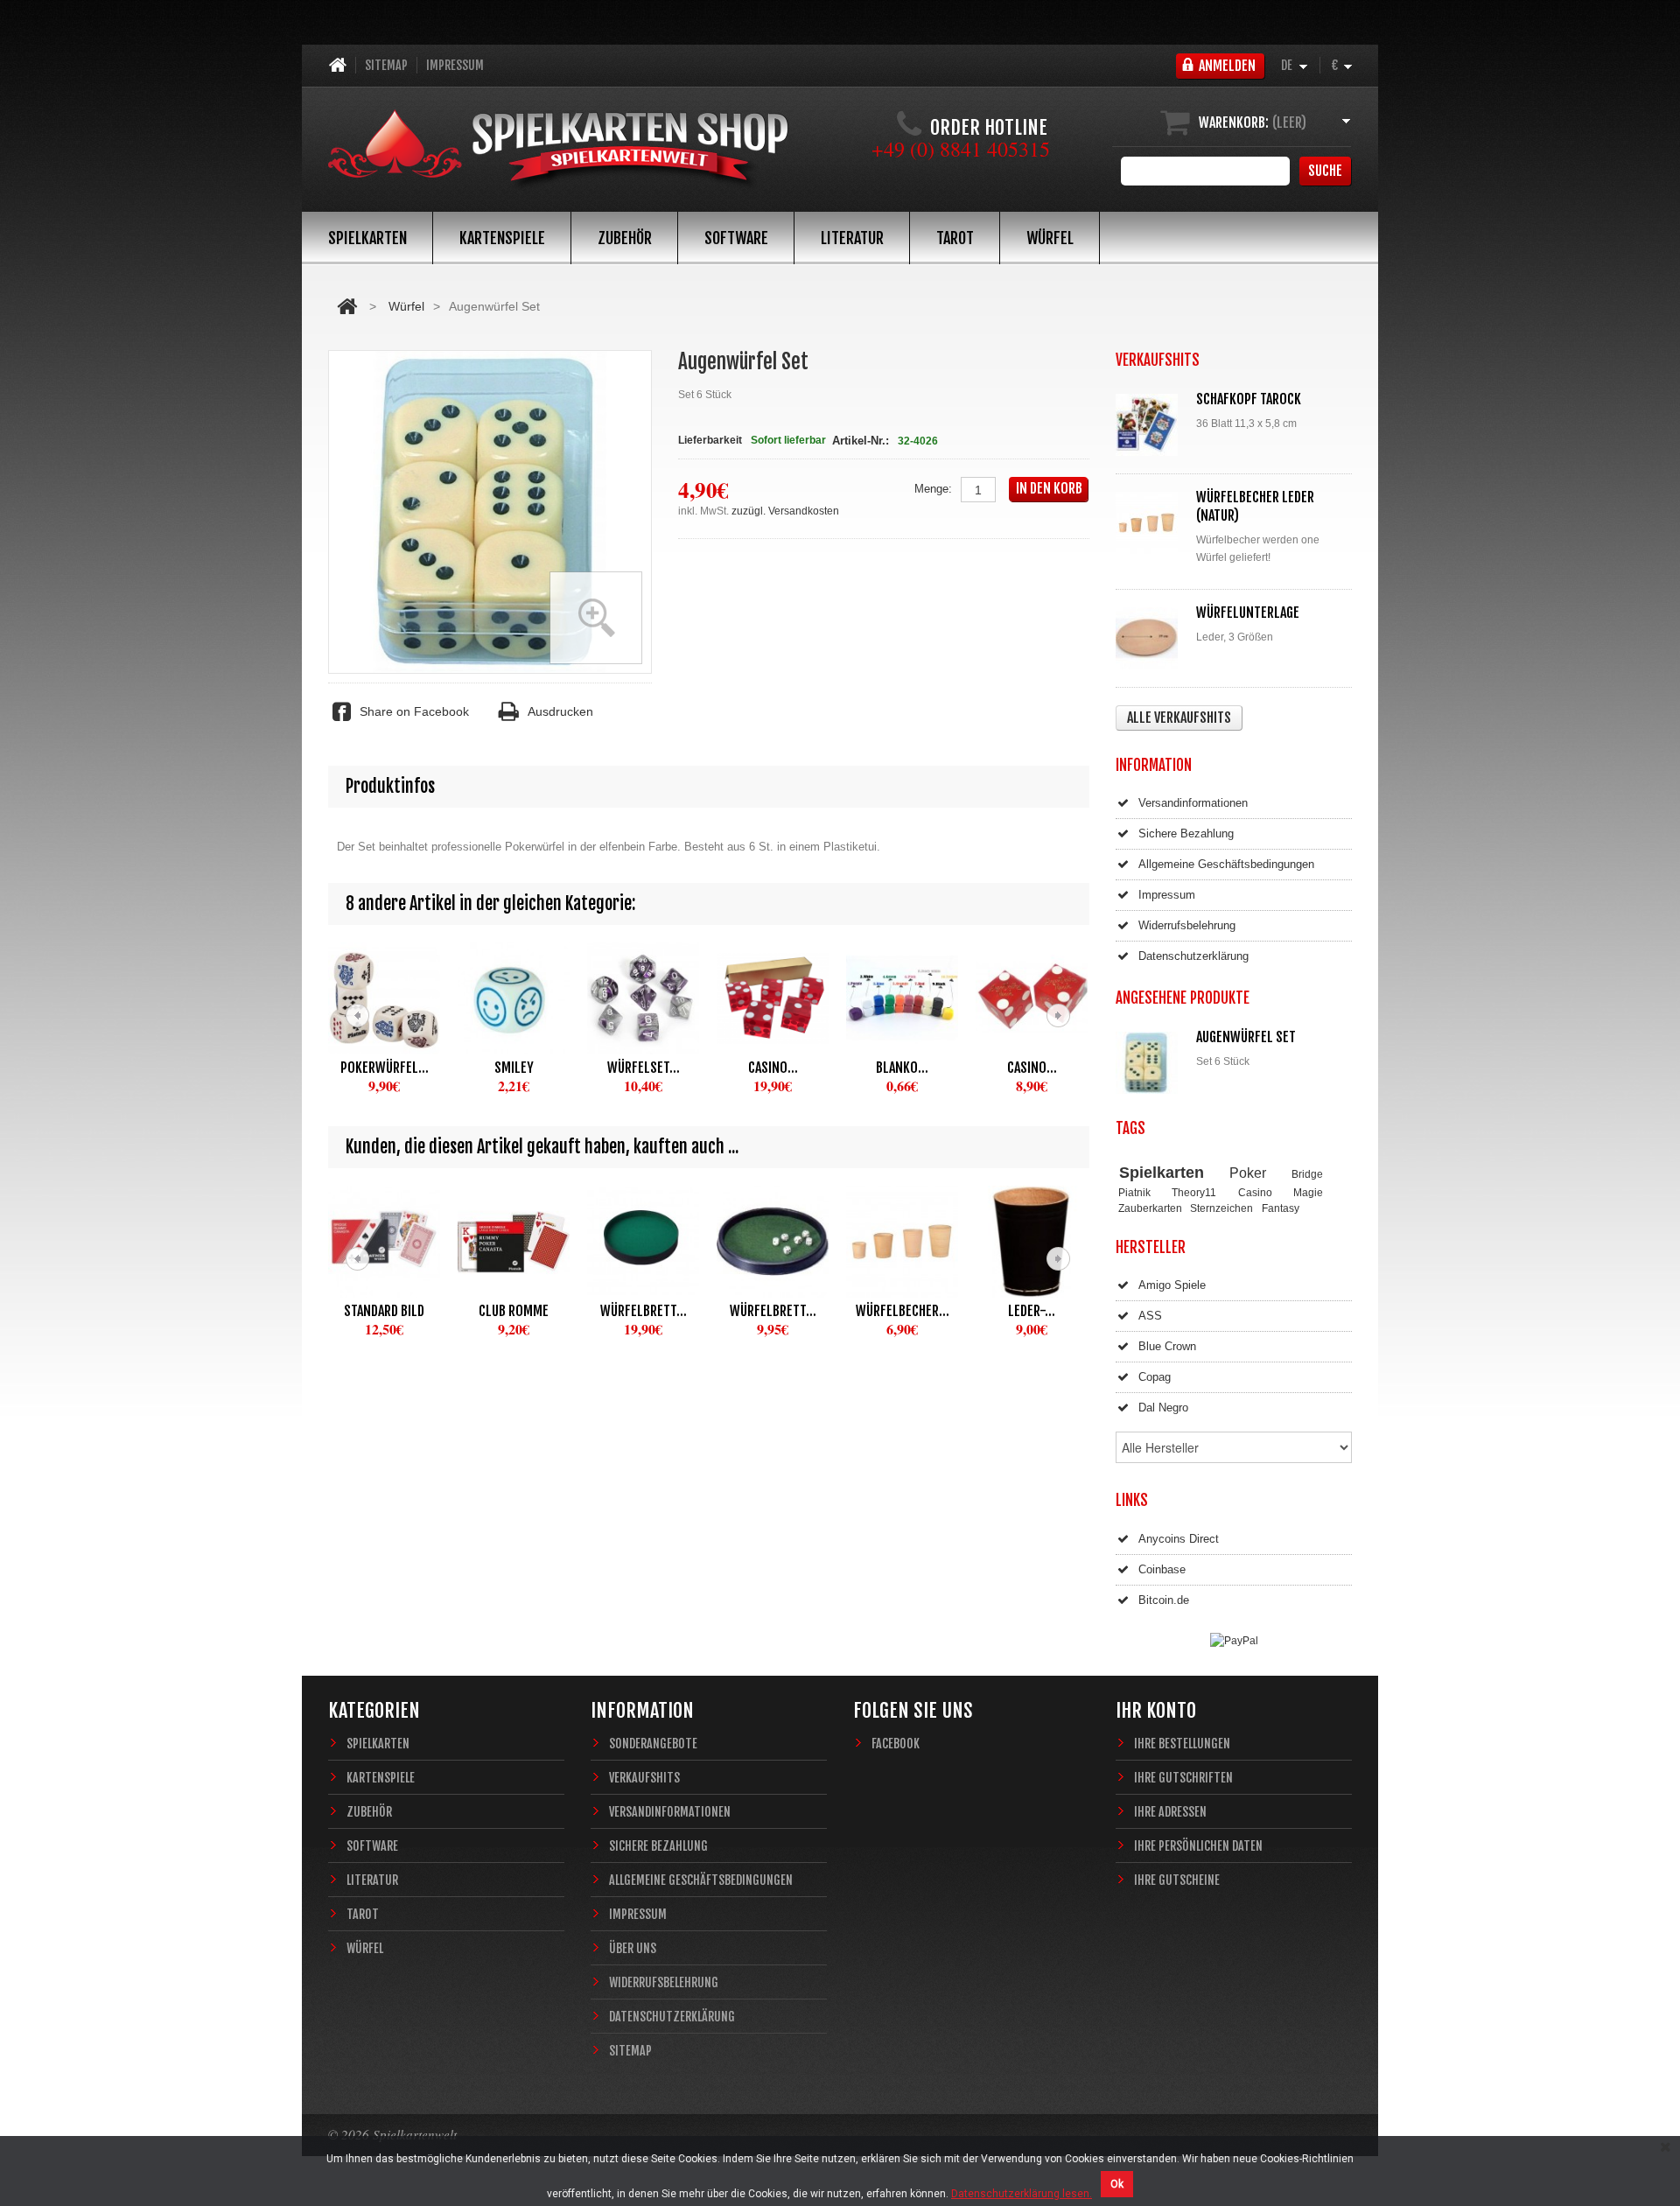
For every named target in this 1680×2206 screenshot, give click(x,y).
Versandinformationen (1193, 803)
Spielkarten (367, 238)
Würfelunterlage (1248, 613)
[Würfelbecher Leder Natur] (1151, 523)
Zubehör (625, 238)
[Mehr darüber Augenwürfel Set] (1151, 1063)
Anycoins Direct (1179, 1539)
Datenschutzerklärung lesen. (1022, 2194)
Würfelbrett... (644, 1311)
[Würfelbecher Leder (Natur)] (902, 1242)
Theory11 (1194, 1192)
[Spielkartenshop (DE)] (558, 151)
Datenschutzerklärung (1193, 956)
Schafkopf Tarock (1249, 399)
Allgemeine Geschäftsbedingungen (1226, 864)
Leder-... (1032, 1311)
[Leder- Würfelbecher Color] (1032, 1242)
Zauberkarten (1150, 1208)
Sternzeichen (1221, 1208)
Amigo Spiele (1172, 1285)
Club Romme (514, 1311)
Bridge (1307, 1174)
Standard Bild (384, 1311)
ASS (1150, 1316)
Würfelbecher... (903, 1311)
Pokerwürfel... (385, 1068)
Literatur (852, 238)
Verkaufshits (644, 1778)
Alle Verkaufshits (1179, 718)
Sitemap (386, 65)
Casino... (773, 1068)
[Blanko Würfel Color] (902, 998)
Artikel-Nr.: (861, 441)
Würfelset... (644, 1068)
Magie (1308, 1192)
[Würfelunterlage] (1151, 638)
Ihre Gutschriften (1183, 1778)
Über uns (633, 1948)
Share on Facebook (414, 711)
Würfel (1050, 238)
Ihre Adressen (1170, 1812)
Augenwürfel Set (1246, 1037)
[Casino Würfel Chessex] (1032, 998)
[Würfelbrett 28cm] (773, 1242)
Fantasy (1281, 1208)
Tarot (955, 238)
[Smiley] (514, 998)
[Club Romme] (514, 1242)
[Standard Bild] (384, 1242)
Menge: (933, 489)
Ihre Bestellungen (1182, 1744)
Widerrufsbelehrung (1187, 925)
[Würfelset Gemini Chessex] (643, 998)
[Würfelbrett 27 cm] (643, 1242)
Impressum (455, 65)
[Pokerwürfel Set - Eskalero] (384, 998)
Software (736, 238)
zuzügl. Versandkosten (785, 511)
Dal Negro (1163, 1408)
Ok (1117, 2184)
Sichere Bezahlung (1186, 833)
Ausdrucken (560, 711)
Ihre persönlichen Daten (1198, 1846)
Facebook (896, 1744)
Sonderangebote (653, 1744)
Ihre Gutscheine (1177, 1880)
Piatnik (1134, 1192)
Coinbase (1162, 1569)
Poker (1248, 1173)
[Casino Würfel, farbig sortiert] (773, 998)
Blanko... (902, 1068)
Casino (1255, 1192)
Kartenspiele (502, 238)
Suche (1325, 171)
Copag (1155, 1377)
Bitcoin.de (1164, 1600)
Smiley (514, 1068)
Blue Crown (1167, 1346)
